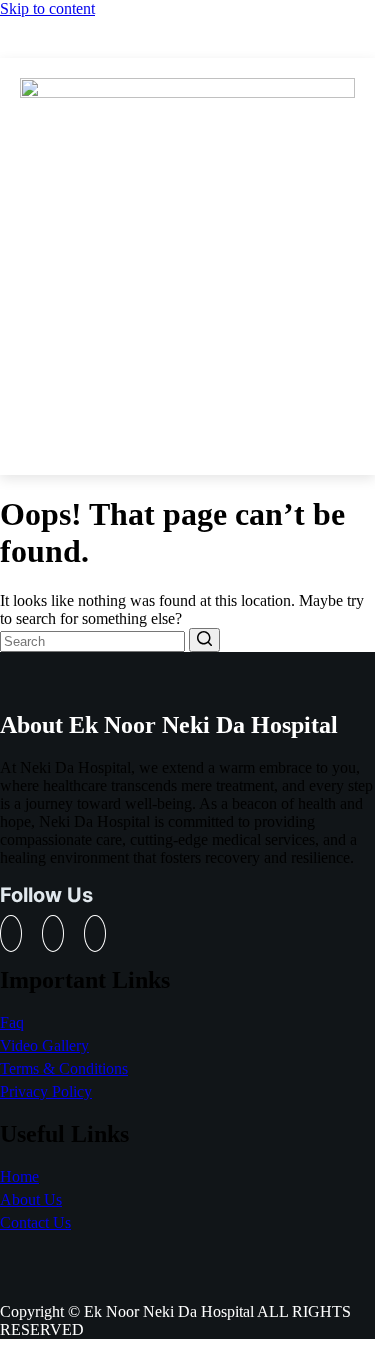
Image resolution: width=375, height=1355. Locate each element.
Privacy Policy (46, 1091)
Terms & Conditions (64, 1068)
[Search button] (204, 640)
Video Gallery (44, 1045)
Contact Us (35, 1222)
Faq (12, 1022)
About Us (31, 1199)
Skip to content (47, 8)
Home (19, 1176)
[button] (187, 444)
